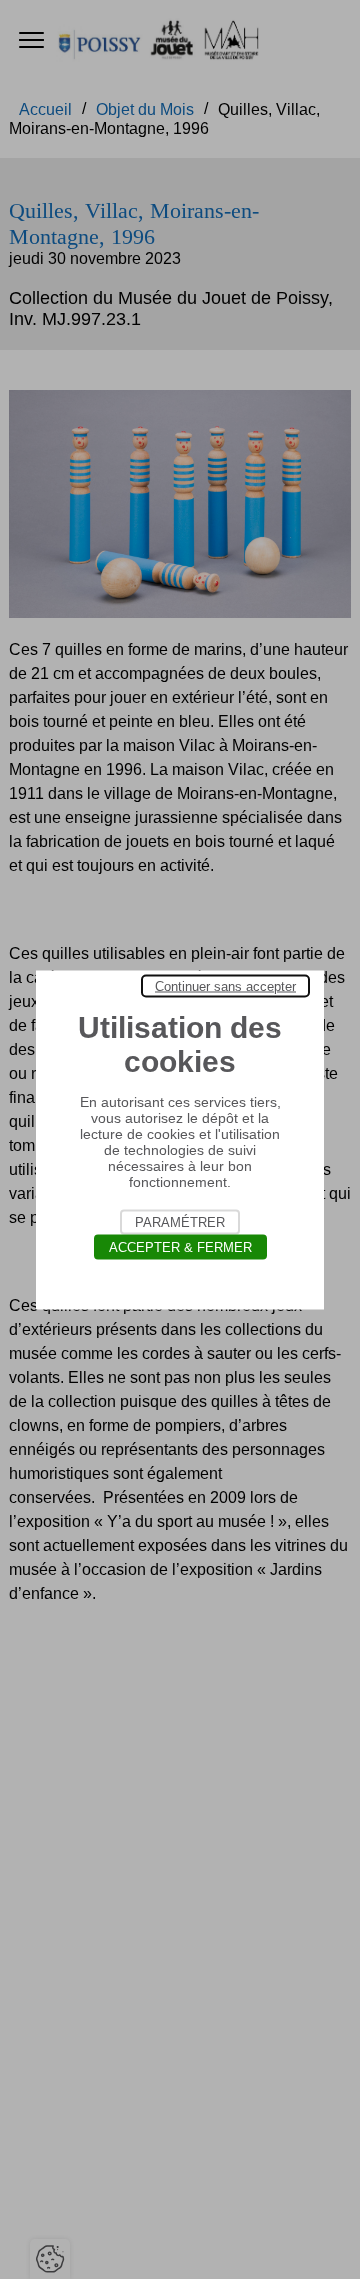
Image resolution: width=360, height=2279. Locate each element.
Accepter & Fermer (180, 1246)
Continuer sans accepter (225, 985)
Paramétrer (180, 1221)
